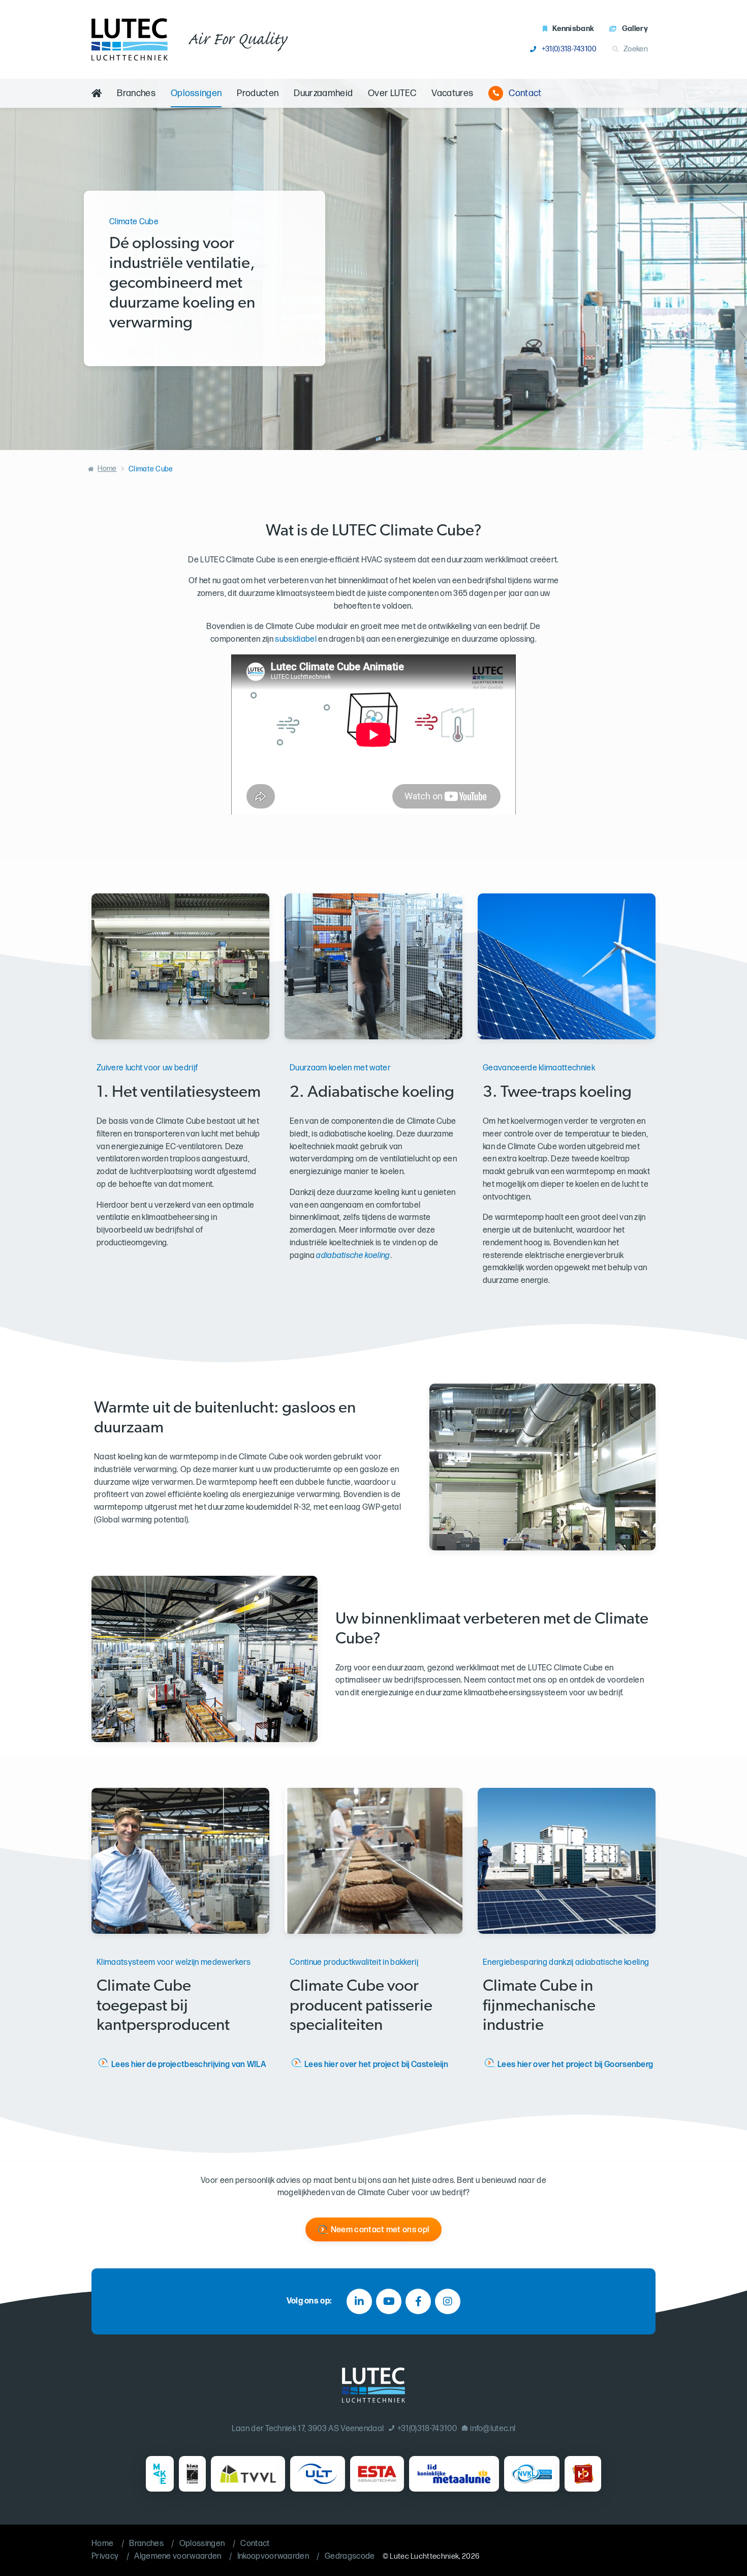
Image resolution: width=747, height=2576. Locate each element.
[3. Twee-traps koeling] (567, 966)
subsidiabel (296, 639)
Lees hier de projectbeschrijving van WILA (189, 2065)
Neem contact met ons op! (380, 2230)
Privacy (105, 2556)
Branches (136, 93)
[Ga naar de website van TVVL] (248, 2474)
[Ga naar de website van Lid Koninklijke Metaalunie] (454, 2474)
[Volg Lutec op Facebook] (418, 2301)
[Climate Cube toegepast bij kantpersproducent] (180, 1861)
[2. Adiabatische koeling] (373, 966)
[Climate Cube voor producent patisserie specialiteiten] (373, 1861)
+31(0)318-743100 (569, 49)
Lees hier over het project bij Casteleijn (376, 2065)
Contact (525, 93)
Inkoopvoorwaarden (273, 2556)
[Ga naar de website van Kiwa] (192, 2474)
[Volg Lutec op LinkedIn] (359, 2301)
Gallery (635, 29)
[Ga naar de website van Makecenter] (160, 2474)
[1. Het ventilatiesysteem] (180, 966)
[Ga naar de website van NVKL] (532, 2474)
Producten (258, 93)
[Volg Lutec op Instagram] (448, 2301)
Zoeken (636, 49)
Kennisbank (573, 29)
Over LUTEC (392, 93)
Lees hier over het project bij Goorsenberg (575, 2065)
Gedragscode (350, 2556)
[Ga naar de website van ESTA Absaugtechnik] (377, 2474)
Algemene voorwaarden (178, 2556)
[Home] (97, 93)
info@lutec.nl (493, 2429)
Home (107, 469)
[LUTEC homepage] (130, 39)
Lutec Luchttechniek (424, 2556)
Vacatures (452, 93)
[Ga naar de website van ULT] (318, 2474)
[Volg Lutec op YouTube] (389, 2301)
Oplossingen (196, 93)
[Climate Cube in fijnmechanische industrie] (567, 1861)
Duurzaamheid (323, 93)
